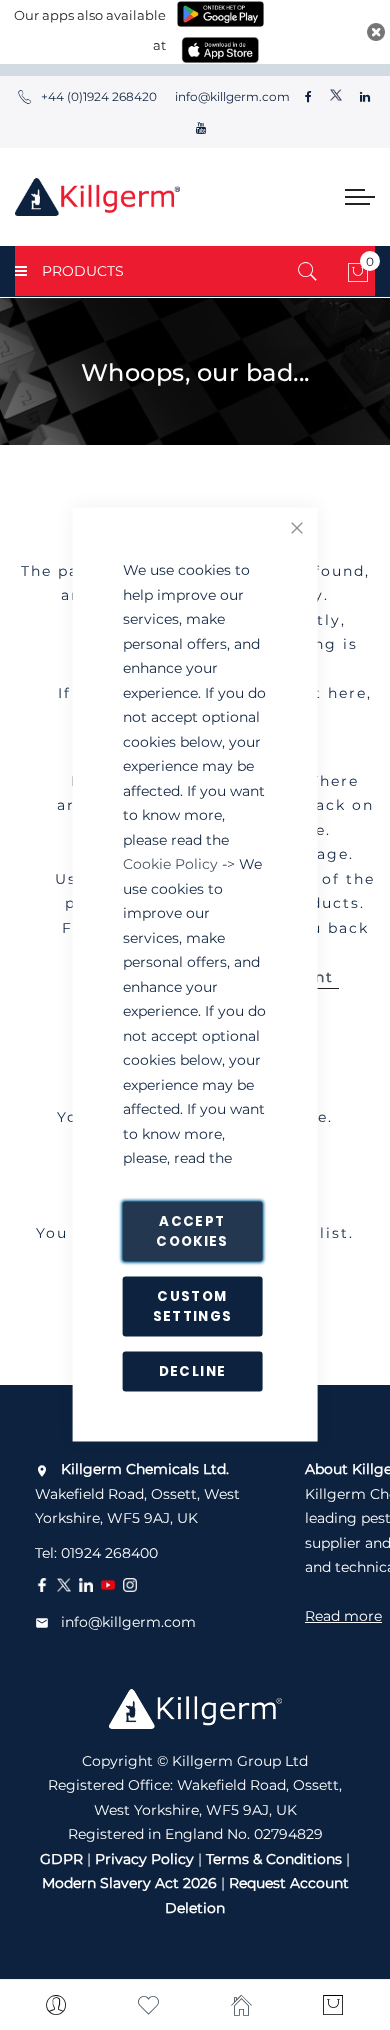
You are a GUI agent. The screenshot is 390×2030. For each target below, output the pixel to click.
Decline (192, 1371)
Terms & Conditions (274, 1859)
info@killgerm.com (231, 96)
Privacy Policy (144, 1859)
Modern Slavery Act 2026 (129, 1883)
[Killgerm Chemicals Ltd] (97, 197)
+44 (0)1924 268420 (99, 96)
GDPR (61, 1859)
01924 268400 (109, 1553)
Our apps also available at (90, 30)
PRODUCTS (83, 271)
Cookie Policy (170, 864)
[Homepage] (241, 2005)
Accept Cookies (192, 1231)
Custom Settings (193, 1306)
